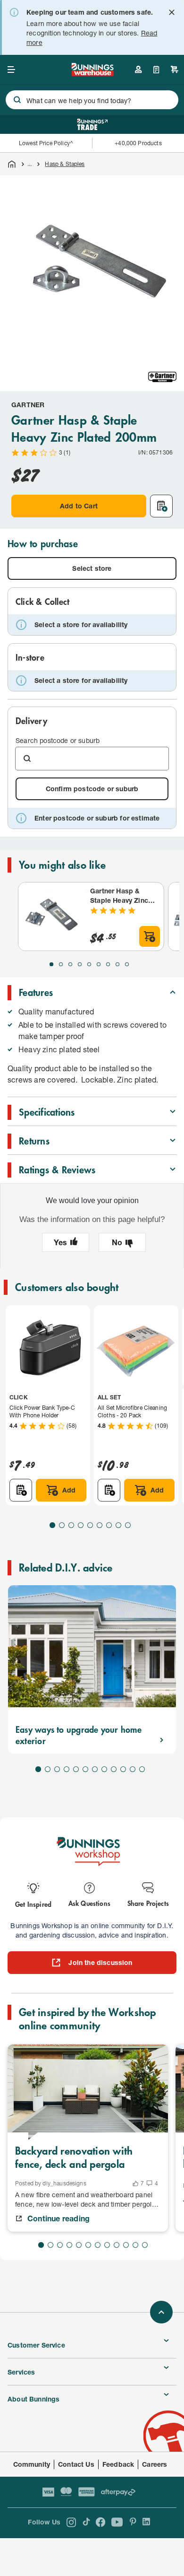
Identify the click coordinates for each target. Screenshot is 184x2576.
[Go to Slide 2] (61, 964)
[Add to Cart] (150, 936)
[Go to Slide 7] (108, 964)
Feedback (118, 2464)
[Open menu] (11, 70)
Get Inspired (33, 1904)
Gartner (28, 405)
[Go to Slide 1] (51, 964)
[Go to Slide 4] (80, 964)
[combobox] (92, 100)
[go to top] (161, 2312)
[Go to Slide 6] (99, 964)
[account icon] (138, 70)
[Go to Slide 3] (70, 964)
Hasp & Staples (65, 164)
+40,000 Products (138, 143)
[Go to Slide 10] (123, 1769)
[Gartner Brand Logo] (162, 377)
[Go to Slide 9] (127, 964)
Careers (155, 2464)
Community (32, 2464)
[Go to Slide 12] (142, 1769)
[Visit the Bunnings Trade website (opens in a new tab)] (92, 124)
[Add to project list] (161, 506)
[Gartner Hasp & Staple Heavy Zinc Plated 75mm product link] (52, 917)
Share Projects (148, 1903)
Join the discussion (100, 1962)
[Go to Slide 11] (133, 1769)
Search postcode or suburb (58, 740)
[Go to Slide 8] (117, 964)
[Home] (12, 164)
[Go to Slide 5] (89, 964)
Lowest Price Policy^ (46, 143)
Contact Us (76, 2464)
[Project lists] (156, 70)
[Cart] (175, 70)
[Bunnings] (92, 73)
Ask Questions (89, 1903)
